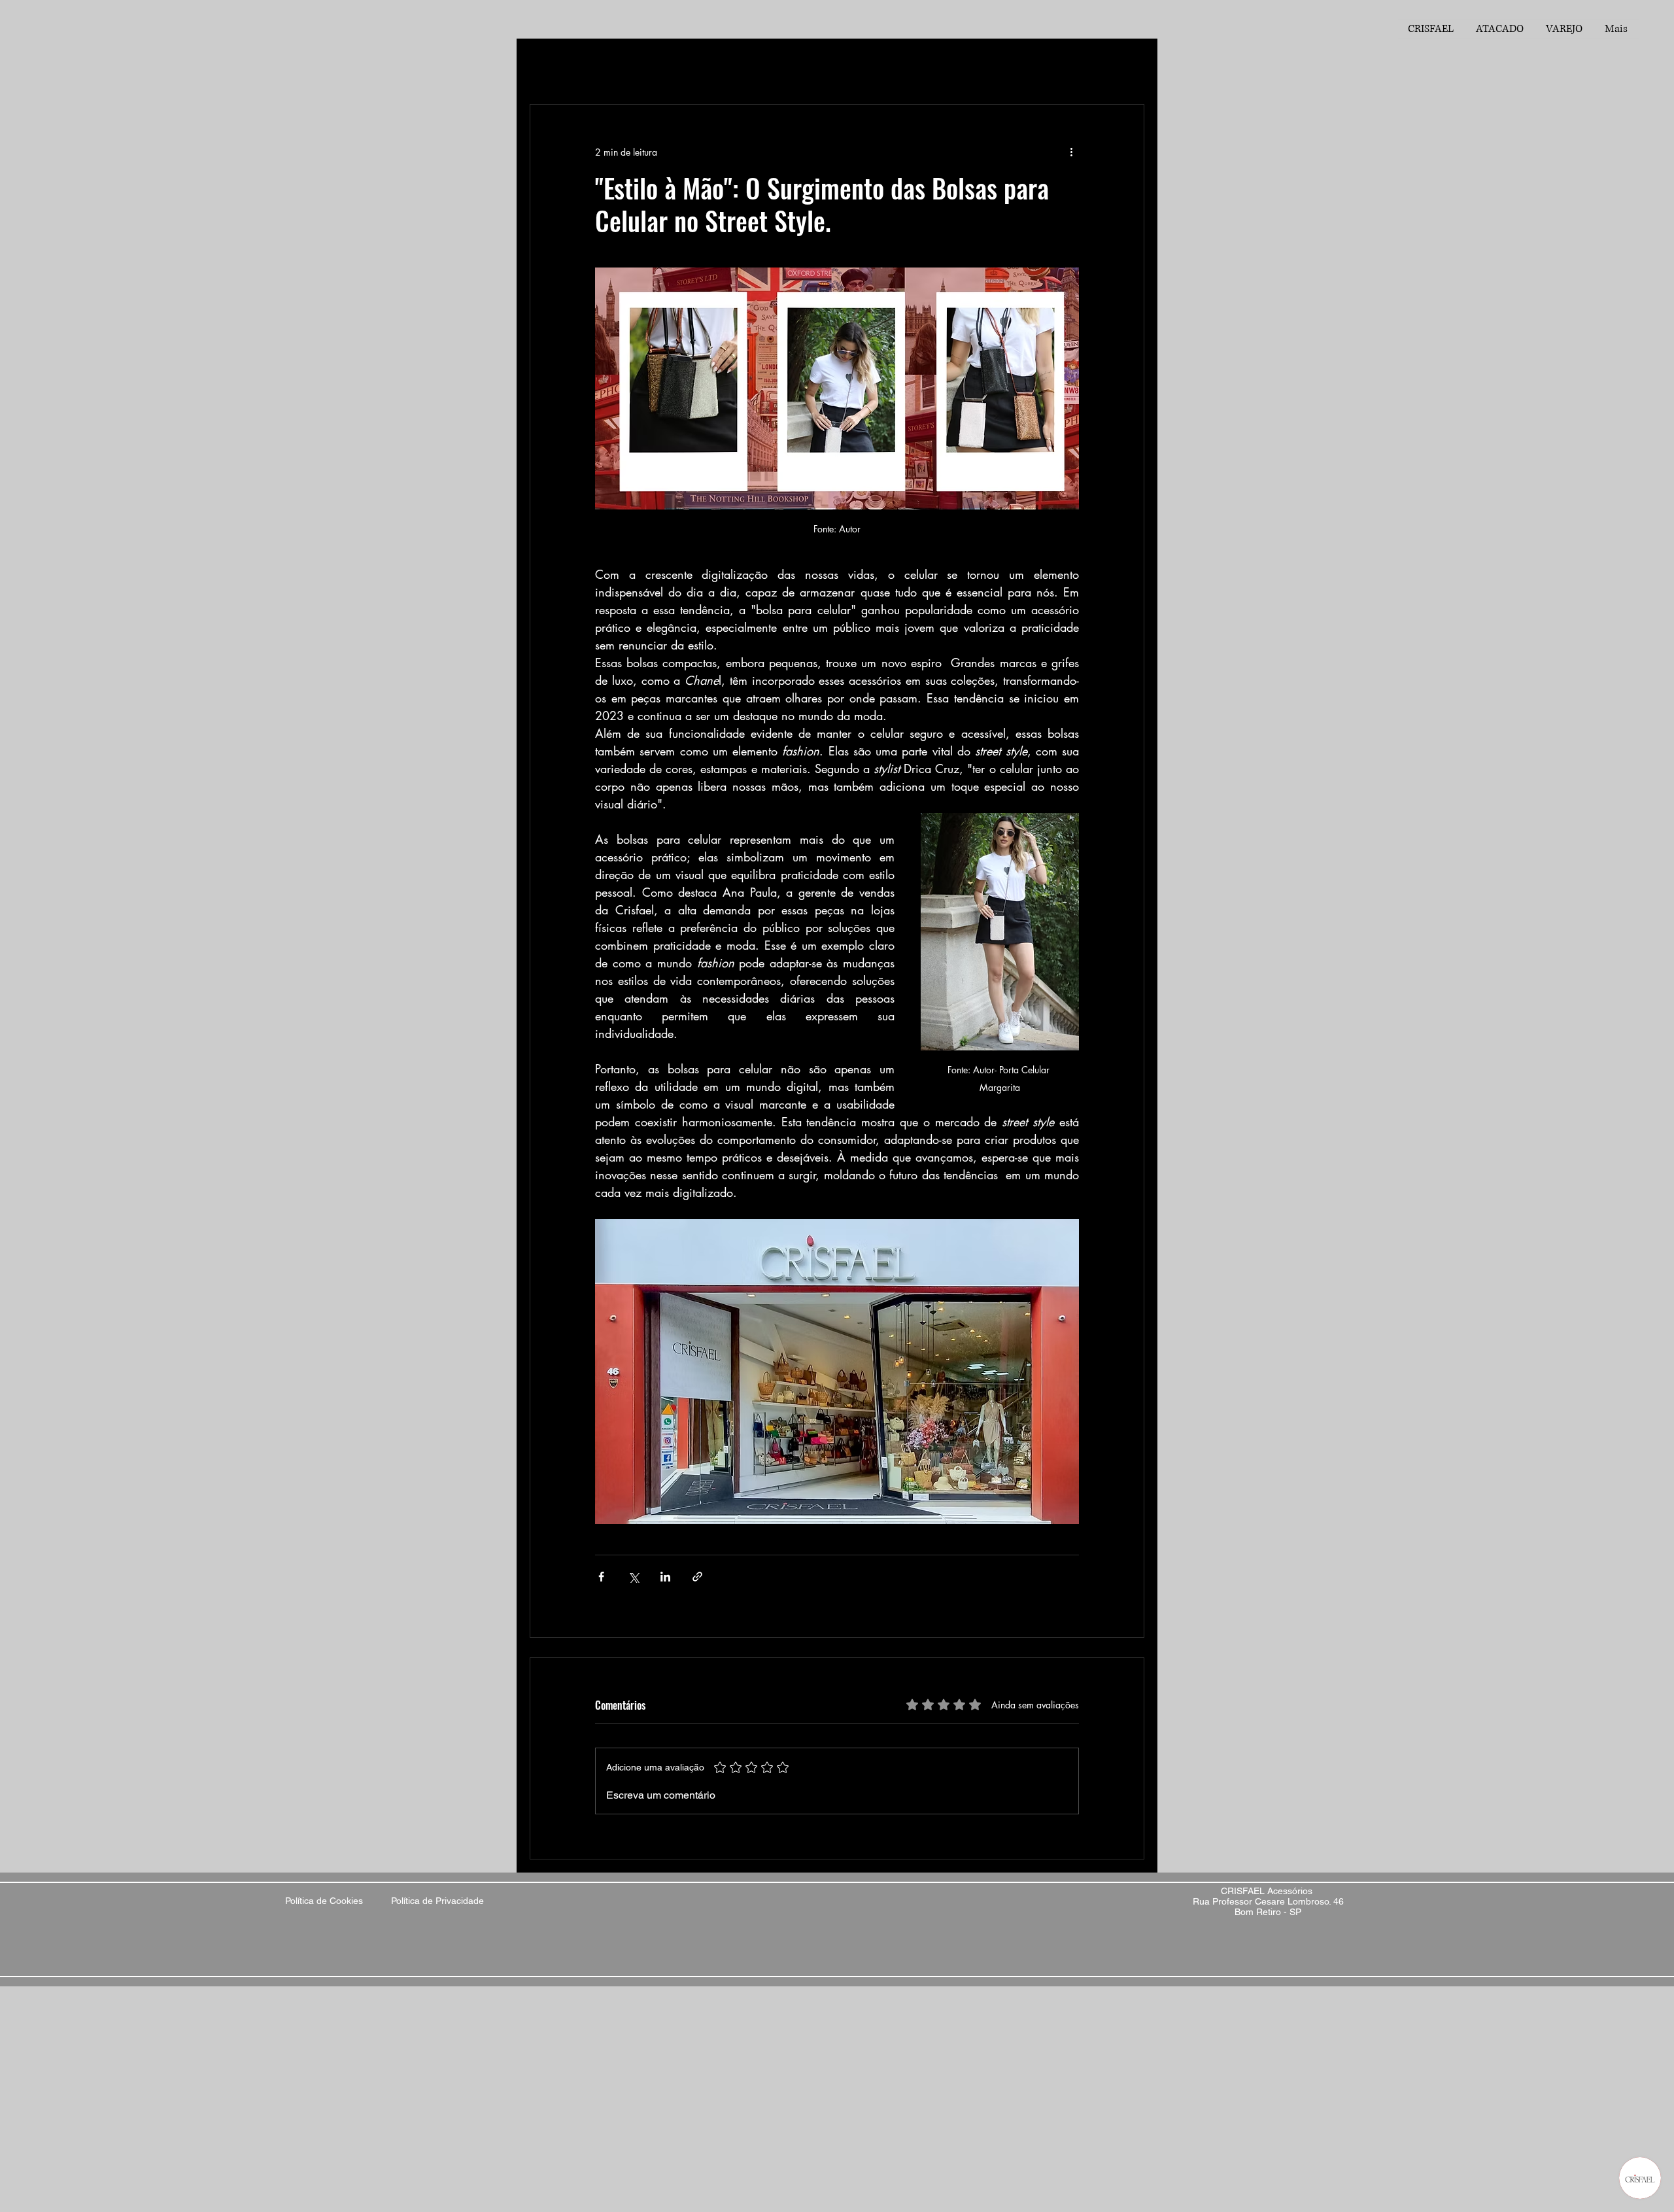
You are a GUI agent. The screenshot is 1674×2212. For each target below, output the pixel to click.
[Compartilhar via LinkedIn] (665, 1577)
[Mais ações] (1071, 152)
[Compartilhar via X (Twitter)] (633, 1577)
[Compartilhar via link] (697, 1577)
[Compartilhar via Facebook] (601, 1577)
